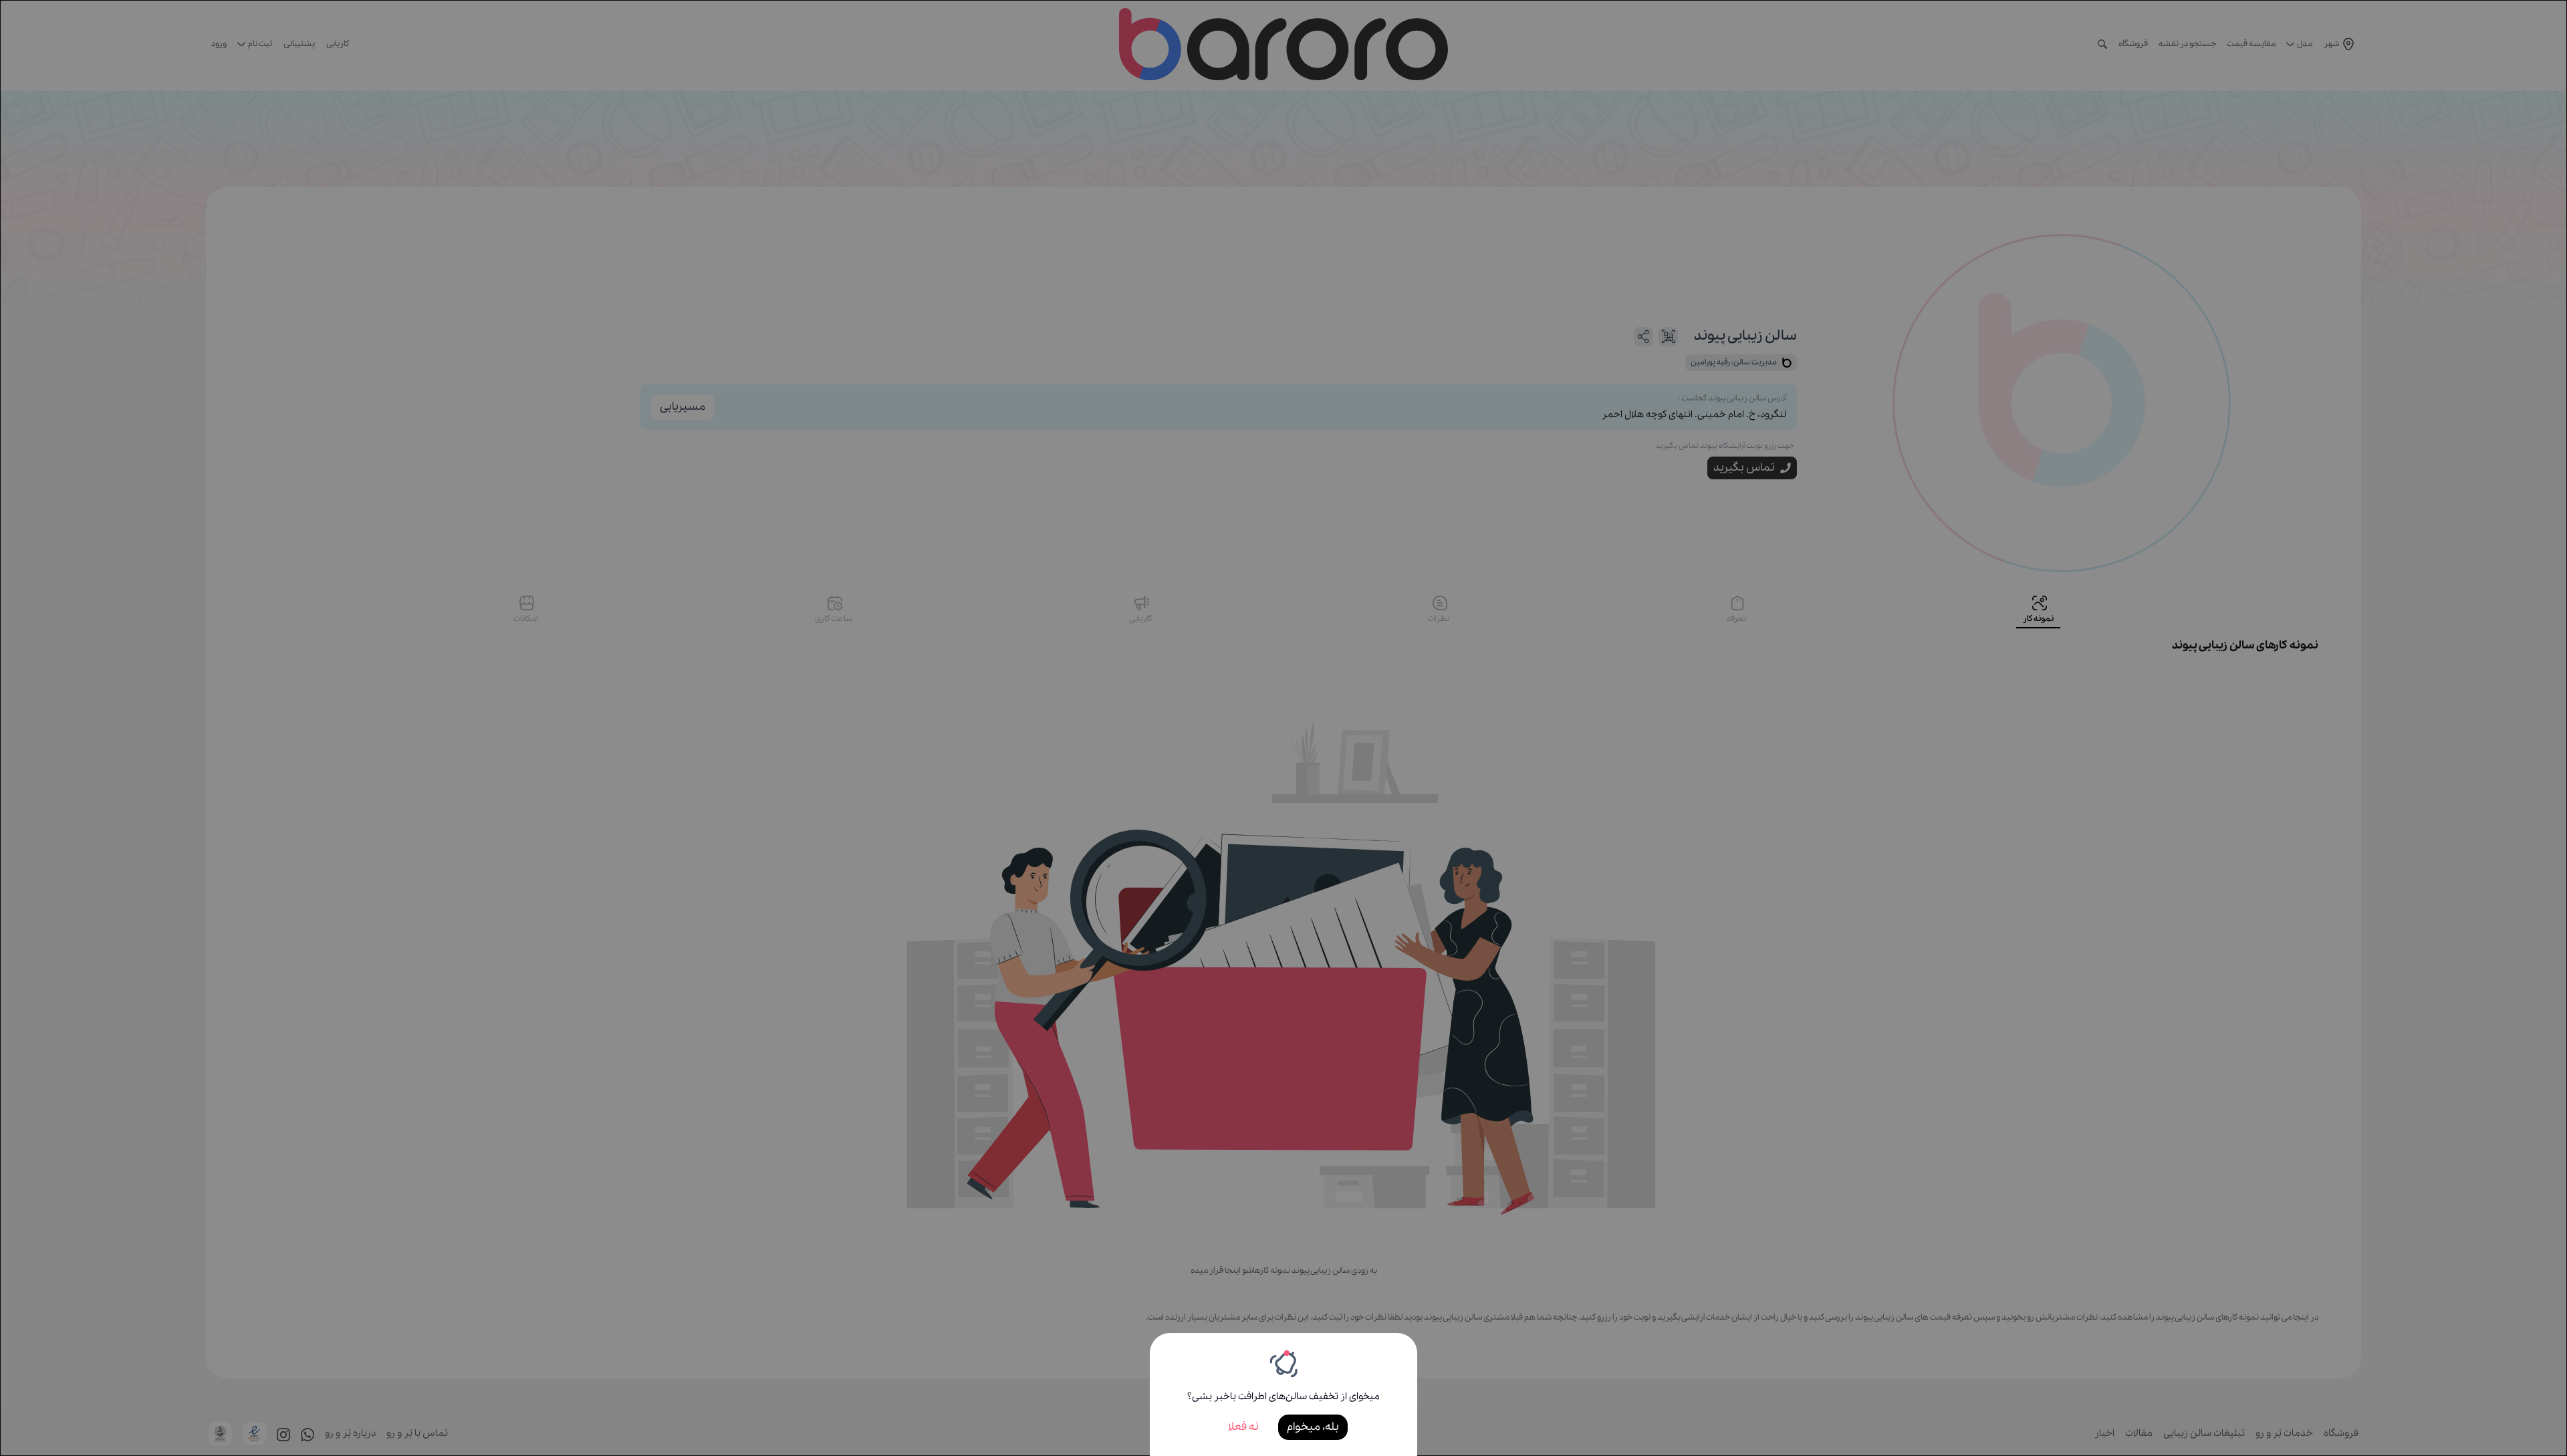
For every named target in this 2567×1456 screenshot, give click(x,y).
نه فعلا (1243, 1427)
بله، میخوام (1313, 1427)
